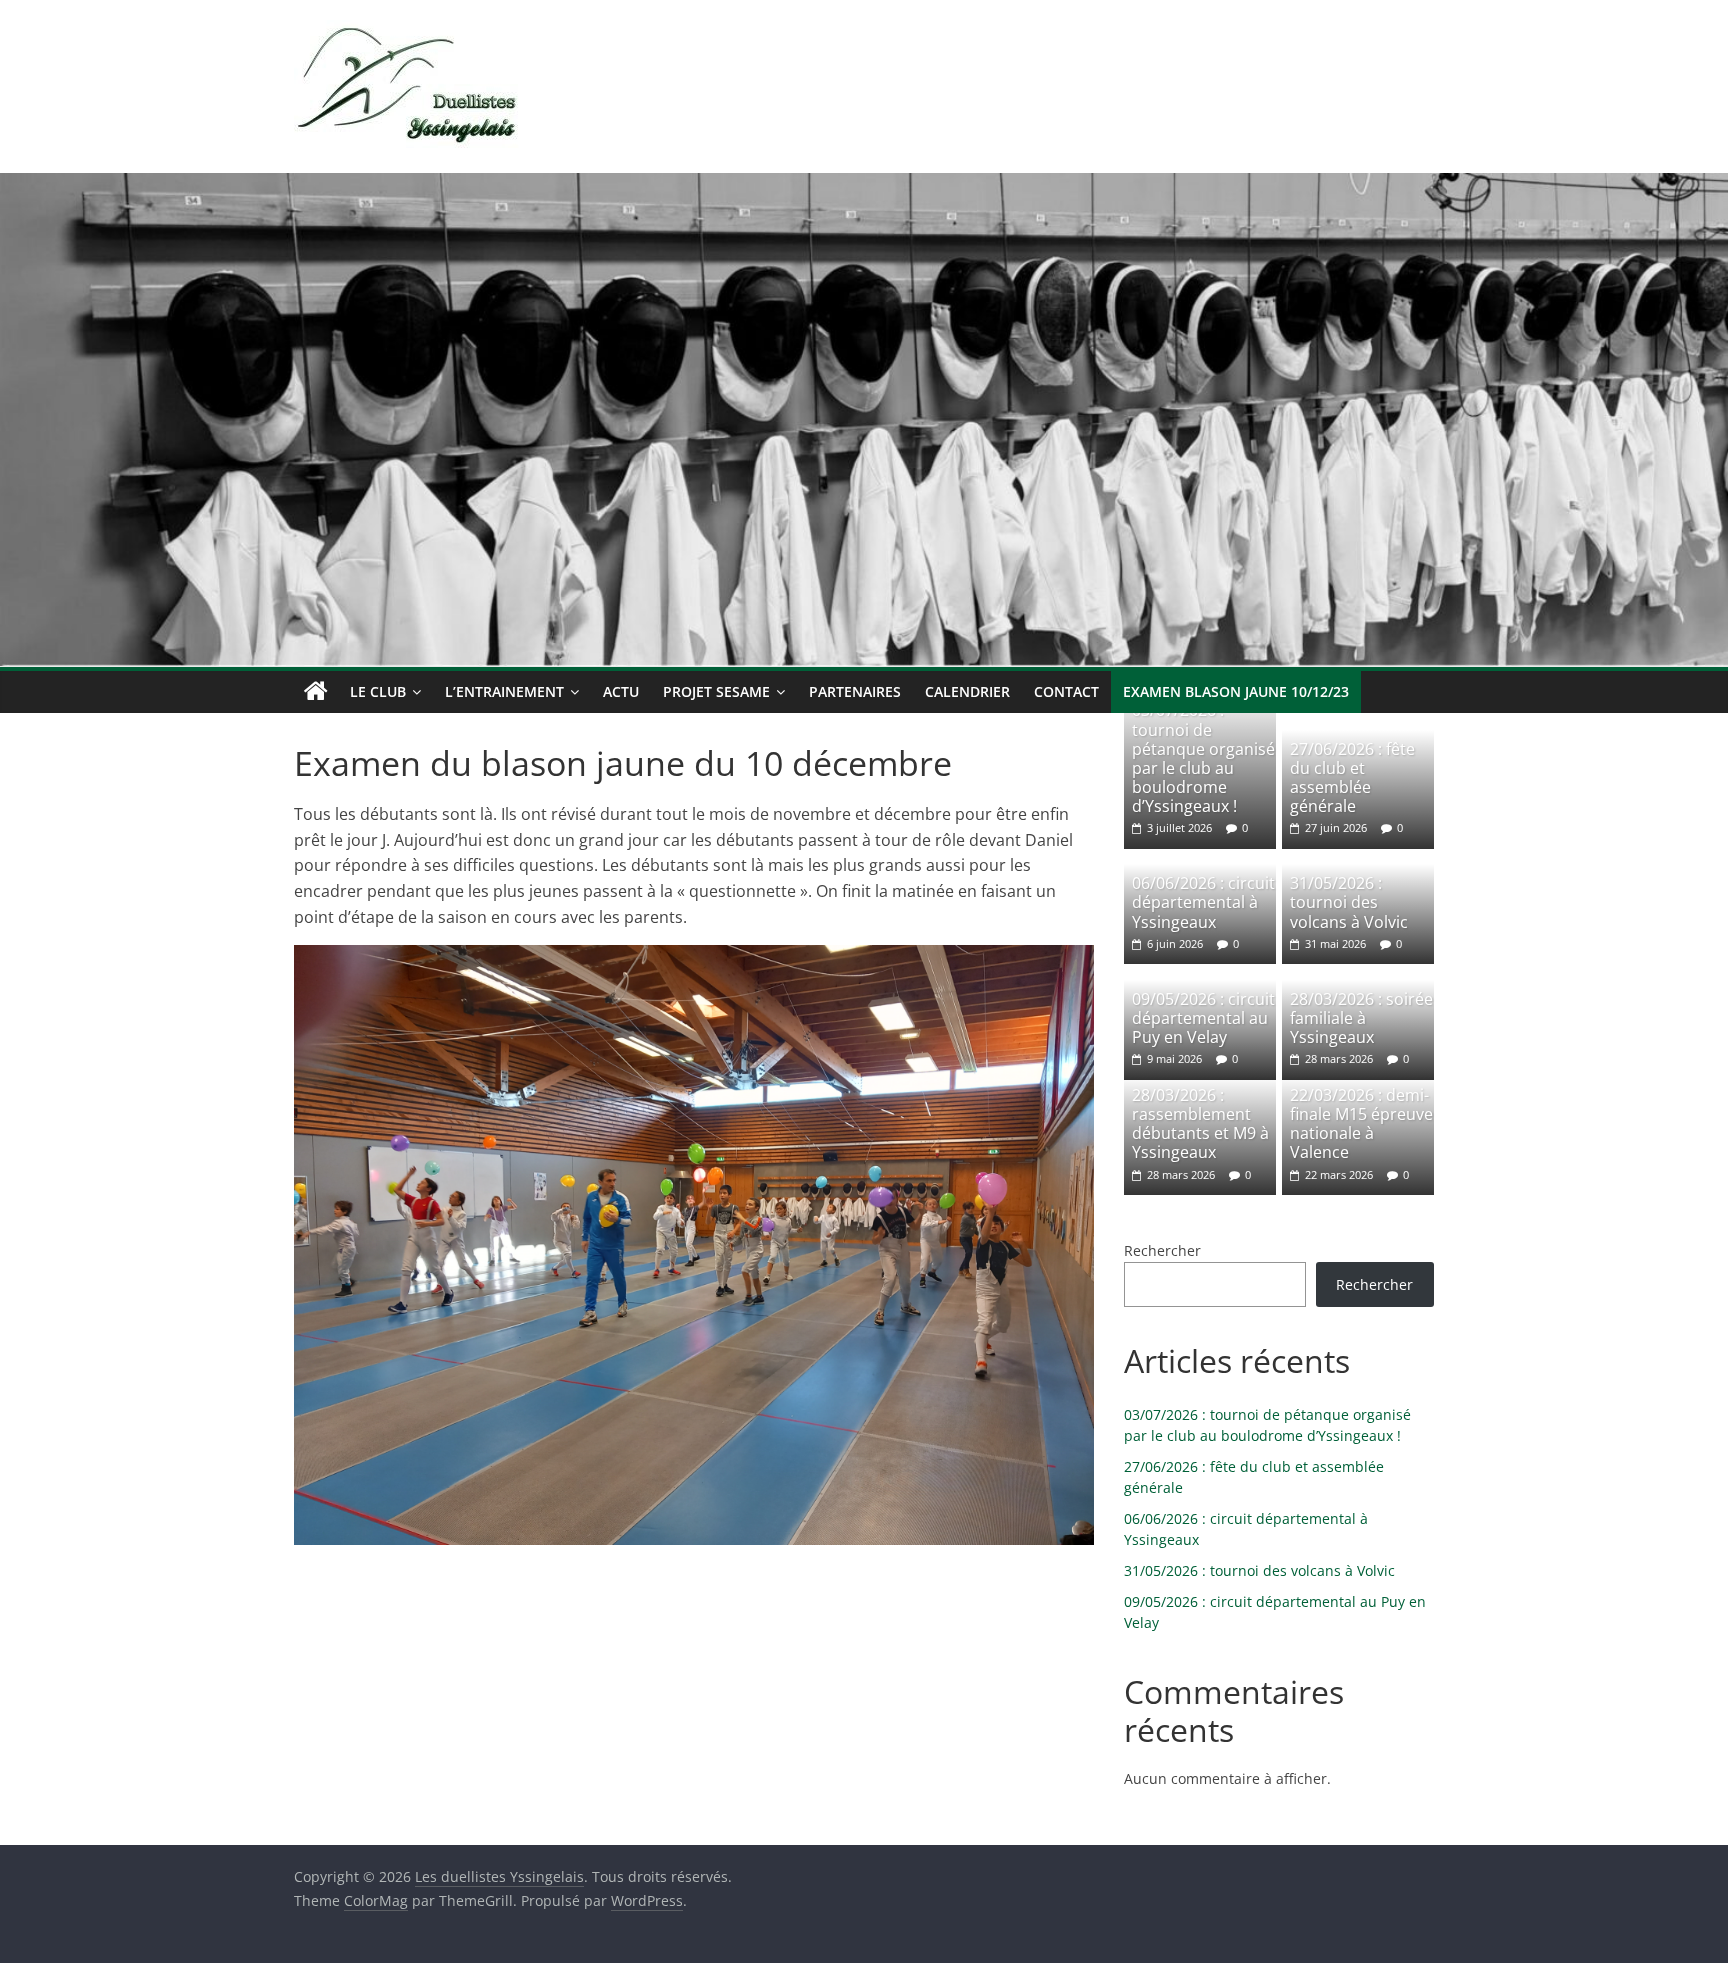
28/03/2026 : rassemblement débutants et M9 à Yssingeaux (1200, 1124)
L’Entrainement (504, 691)
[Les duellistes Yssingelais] (316, 692)
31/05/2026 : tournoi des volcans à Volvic (1349, 902)
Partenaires (855, 691)
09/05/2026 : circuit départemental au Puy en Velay (1203, 1018)
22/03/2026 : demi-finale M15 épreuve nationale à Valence (1361, 1124)
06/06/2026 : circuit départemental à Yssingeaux (1203, 902)
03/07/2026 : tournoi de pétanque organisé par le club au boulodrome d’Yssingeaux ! (1203, 758)
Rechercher (1162, 1250)
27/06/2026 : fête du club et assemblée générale (1352, 778)
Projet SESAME (716, 691)
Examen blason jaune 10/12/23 (1236, 691)
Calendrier (967, 691)
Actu (621, 691)
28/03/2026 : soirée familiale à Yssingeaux (1361, 1018)
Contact (1066, 691)
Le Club (378, 691)
